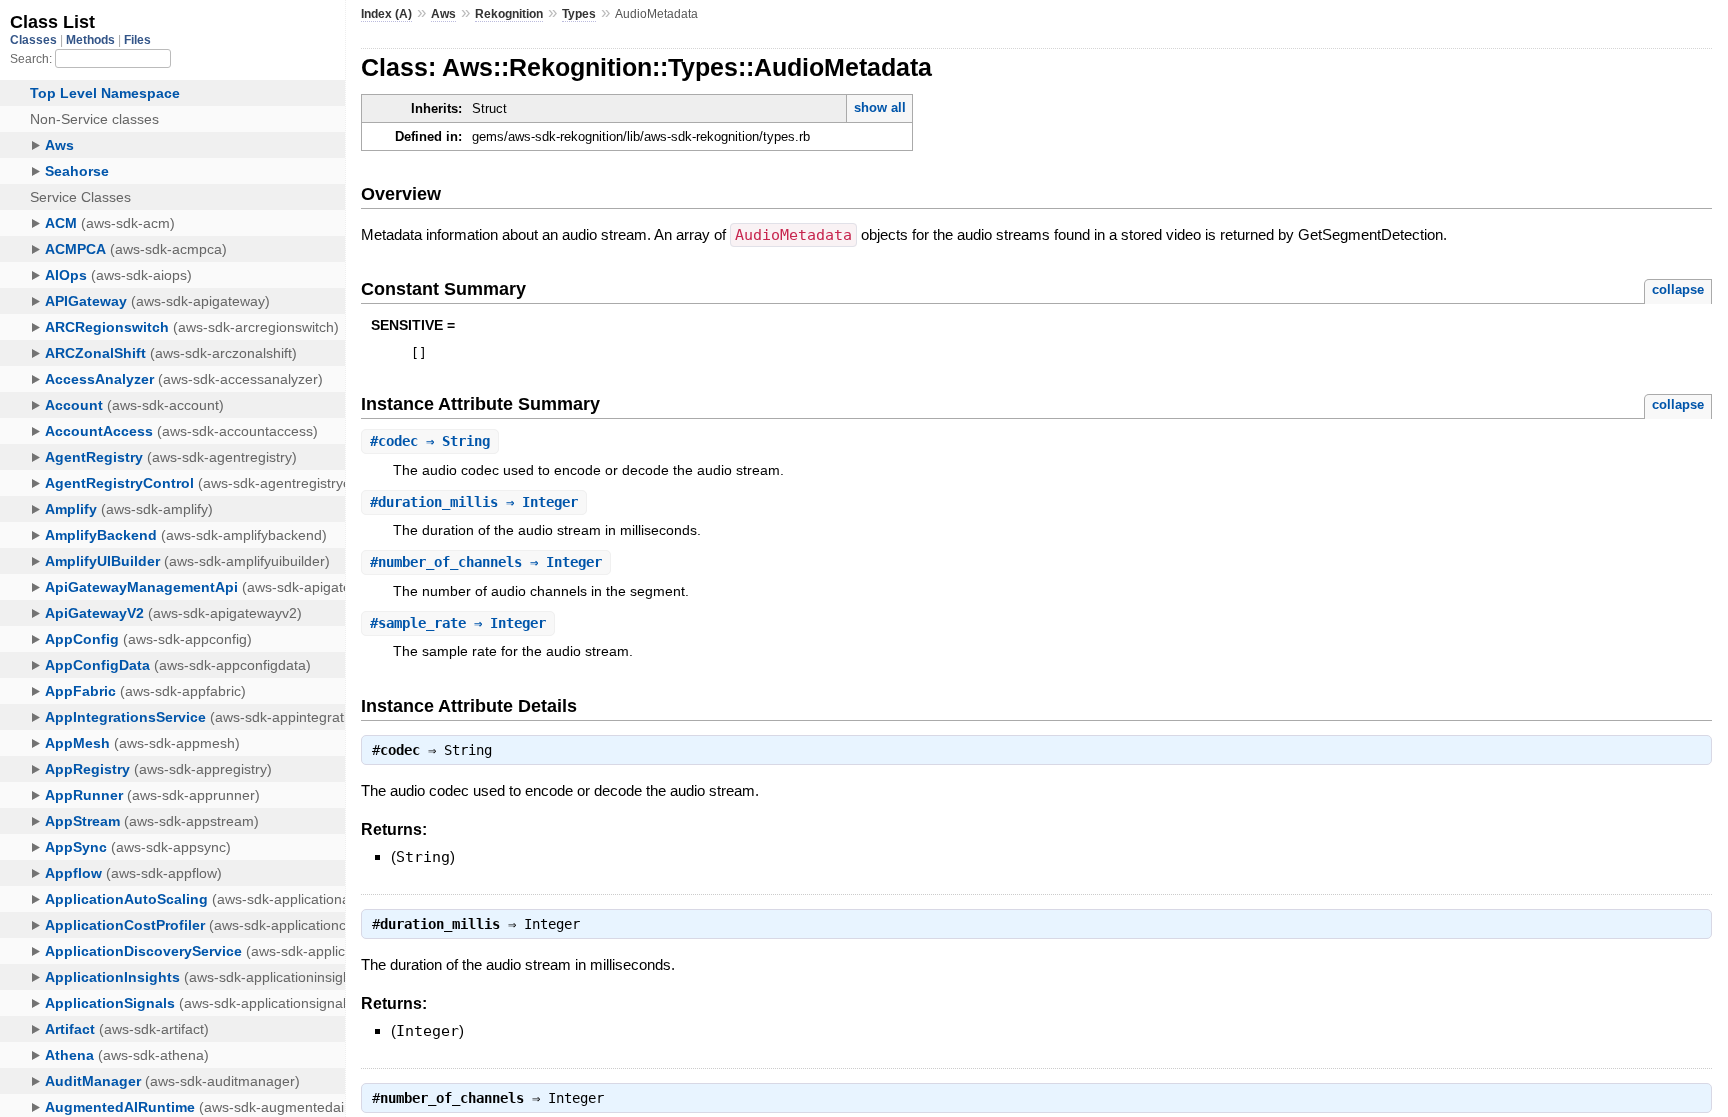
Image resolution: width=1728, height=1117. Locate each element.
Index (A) (386, 14)
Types (579, 14)
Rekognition (509, 14)
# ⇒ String (430, 441)
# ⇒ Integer (474, 502)
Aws (443, 14)
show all (880, 107)
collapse (1678, 289)
